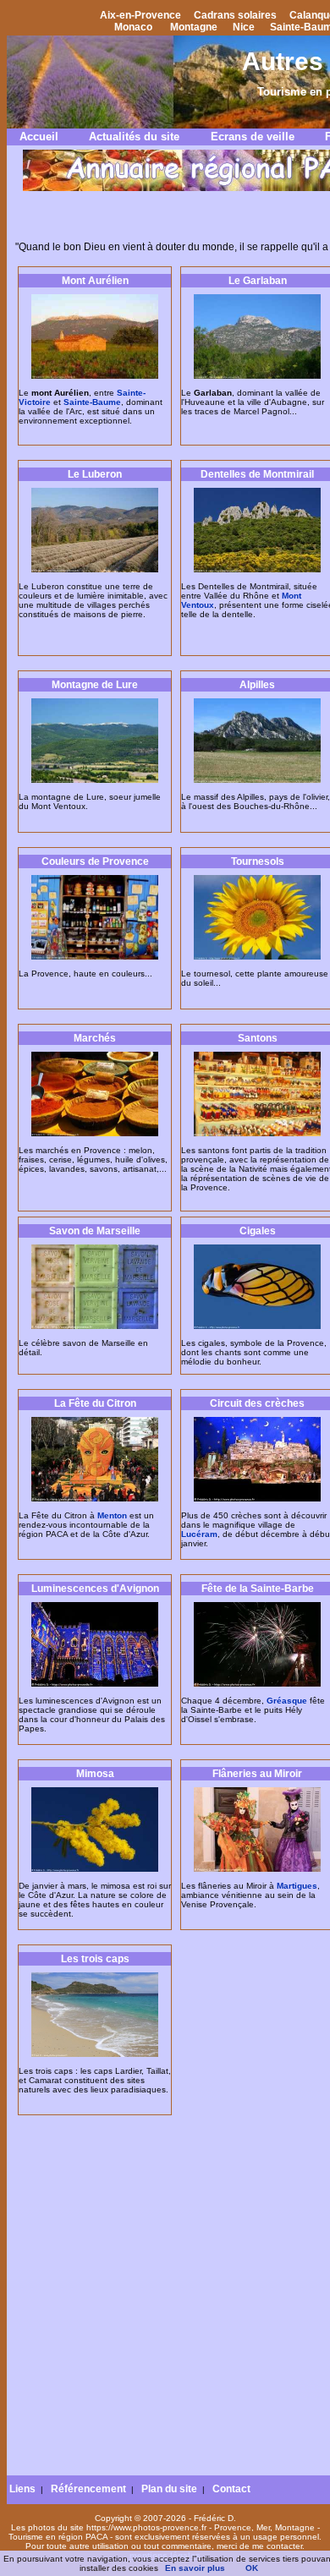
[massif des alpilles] (257, 780)
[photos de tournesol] (257, 957)
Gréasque (287, 1701)
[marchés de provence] (95, 1133)
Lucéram (199, 1534)
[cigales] (257, 1326)
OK (252, 2568)
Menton (112, 1515)
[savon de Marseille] (95, 1326)
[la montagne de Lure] (95, 780)
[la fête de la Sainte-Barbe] (257, 1684)
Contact (231, 2489)
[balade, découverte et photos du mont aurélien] (95, 376)
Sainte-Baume (92, 402)
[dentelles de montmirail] (257, 569)
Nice (244, 27)
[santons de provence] (257, 1133)
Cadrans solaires (235, 15)
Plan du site (169, 2489)
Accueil (39, 137)
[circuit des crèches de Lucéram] (257, 1499)
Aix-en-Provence (140, 15)
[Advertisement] (165, 2301)
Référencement (88, 2489)
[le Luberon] (95, 569)
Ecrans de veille (253, 137)
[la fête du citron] (95, 1499)
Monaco (133, 27)
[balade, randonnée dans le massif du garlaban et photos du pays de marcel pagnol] (257, 376)
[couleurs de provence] (95, 957)
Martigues (297, 1886)
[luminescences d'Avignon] (95, 1684)
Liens (22, 2489)
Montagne (194, 27)
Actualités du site (134, 137)
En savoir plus (195, 2568)
